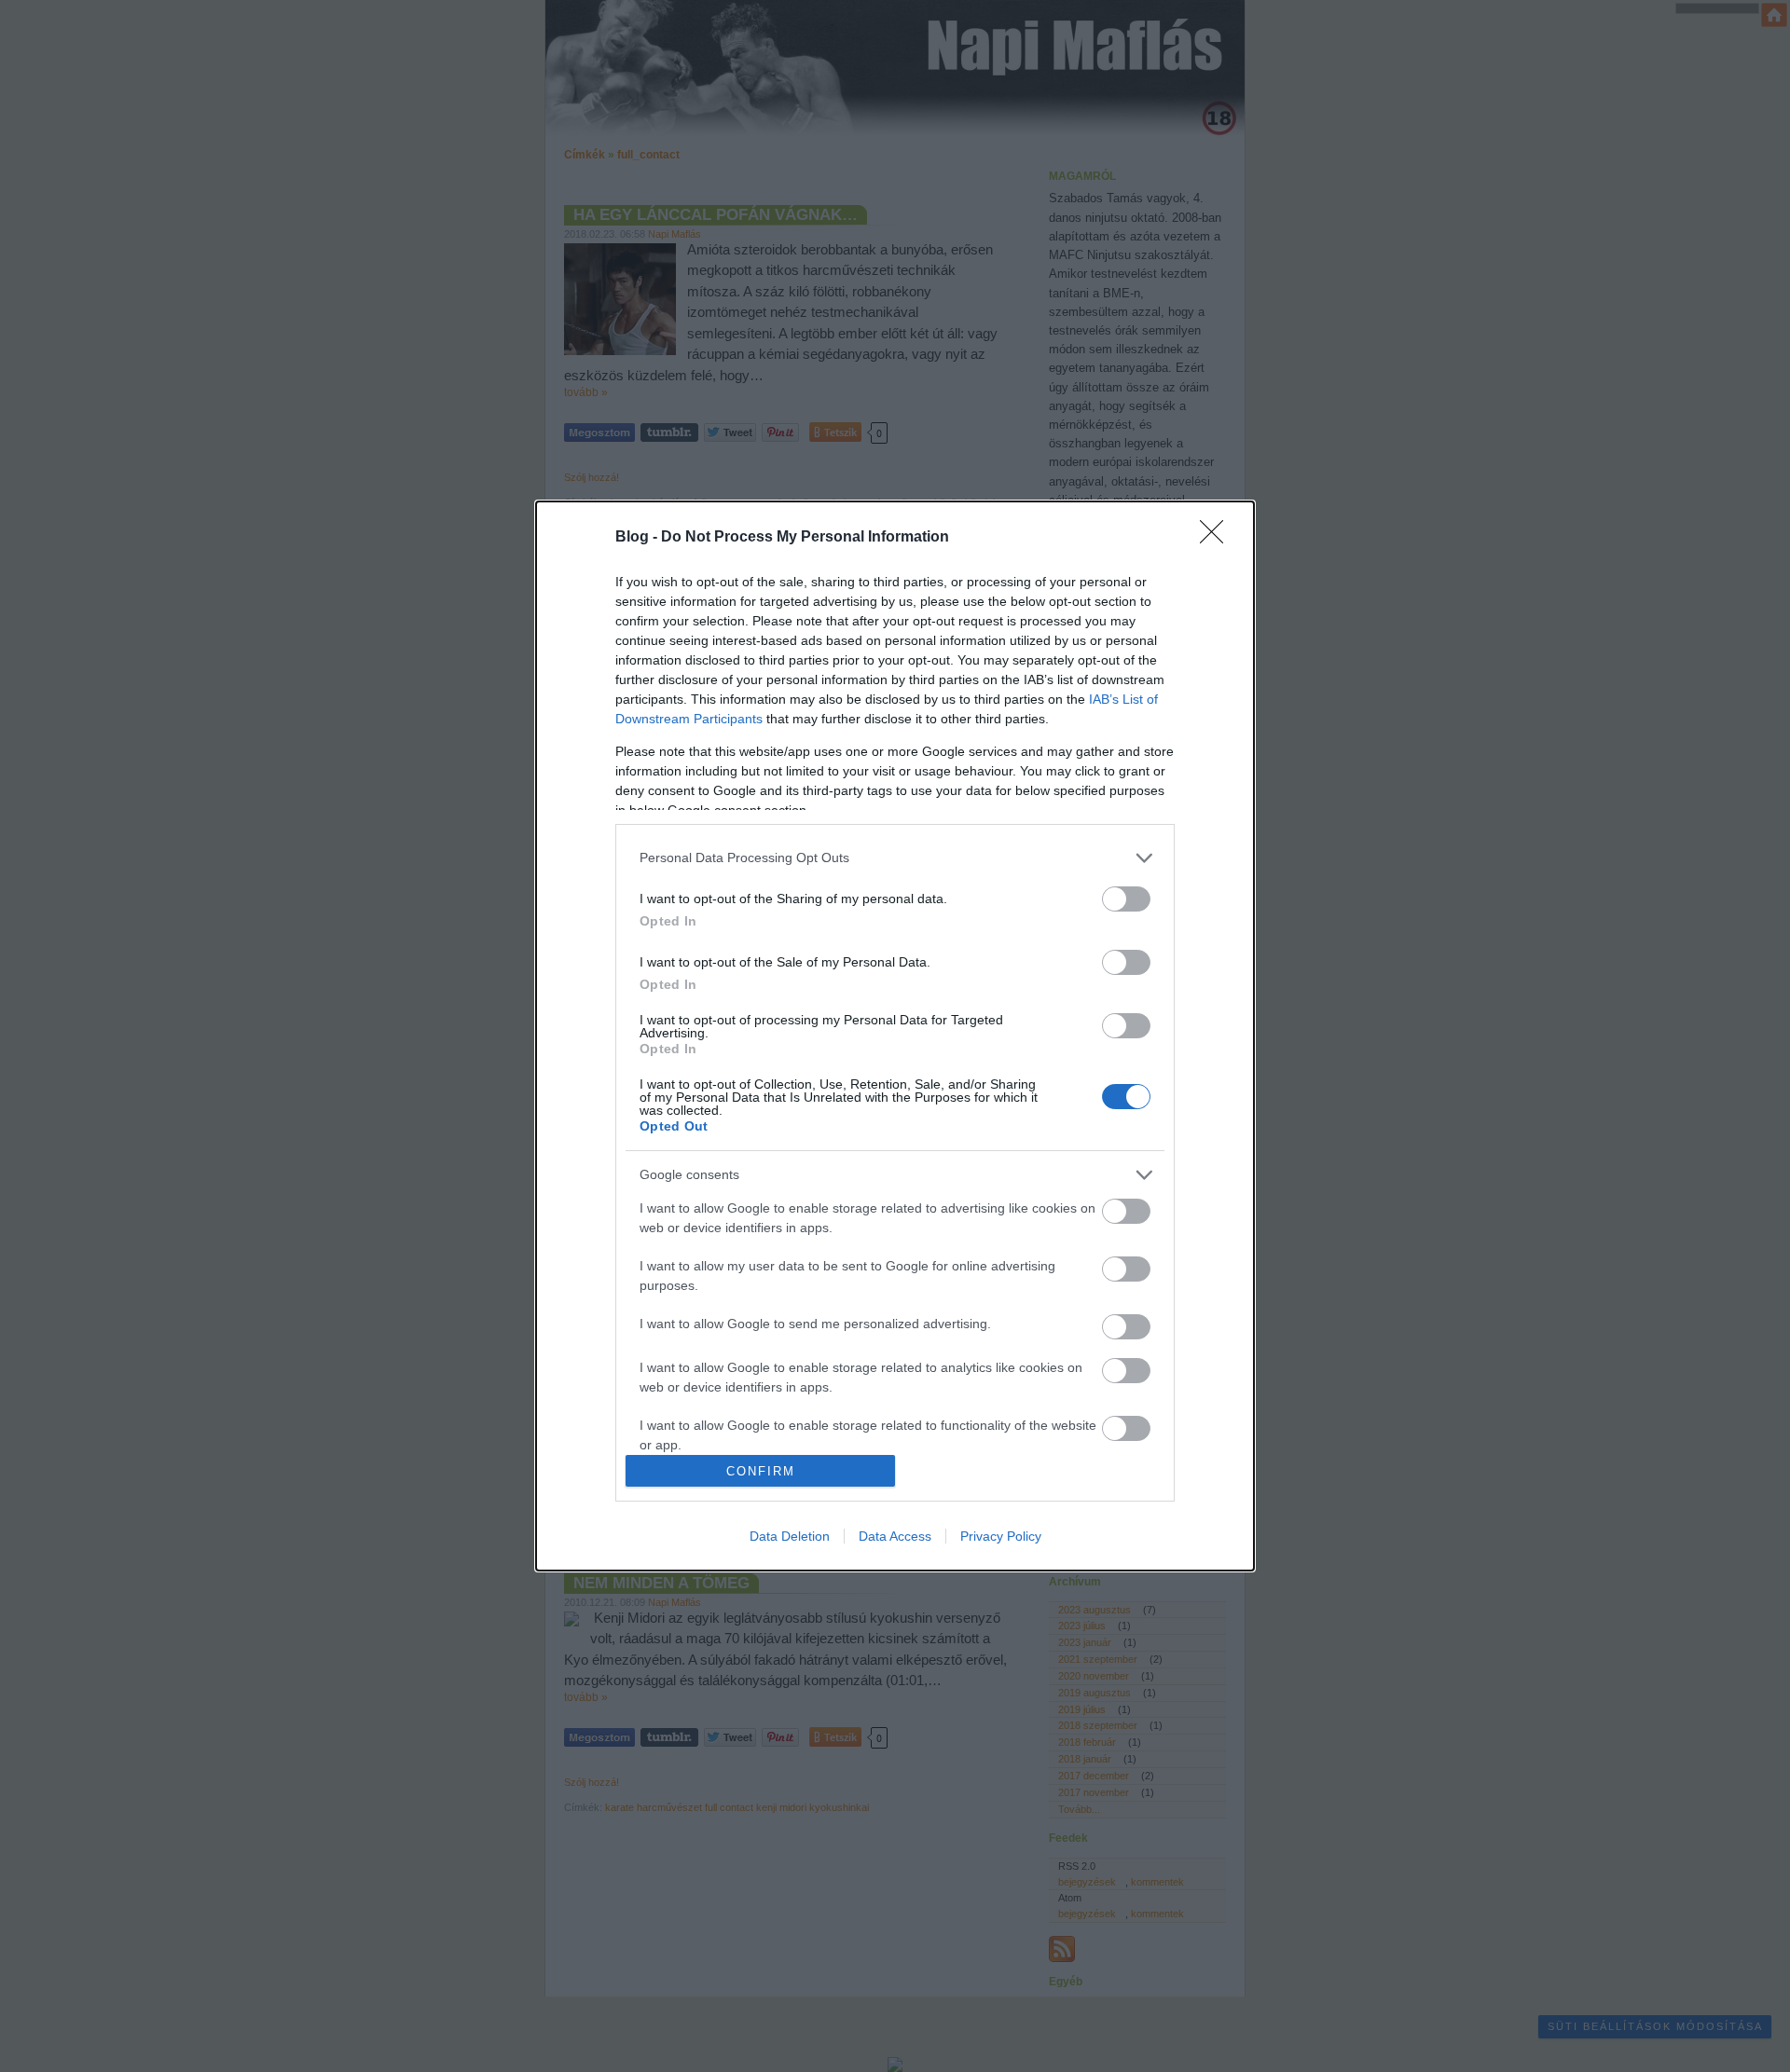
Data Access (895, 1536)
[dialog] (895, 1036)
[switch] (1126, 899)
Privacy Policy (1001, 1536)
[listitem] (895, 858)
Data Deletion (790, 1536)
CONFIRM (761, 1471)
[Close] (1218, 538)
